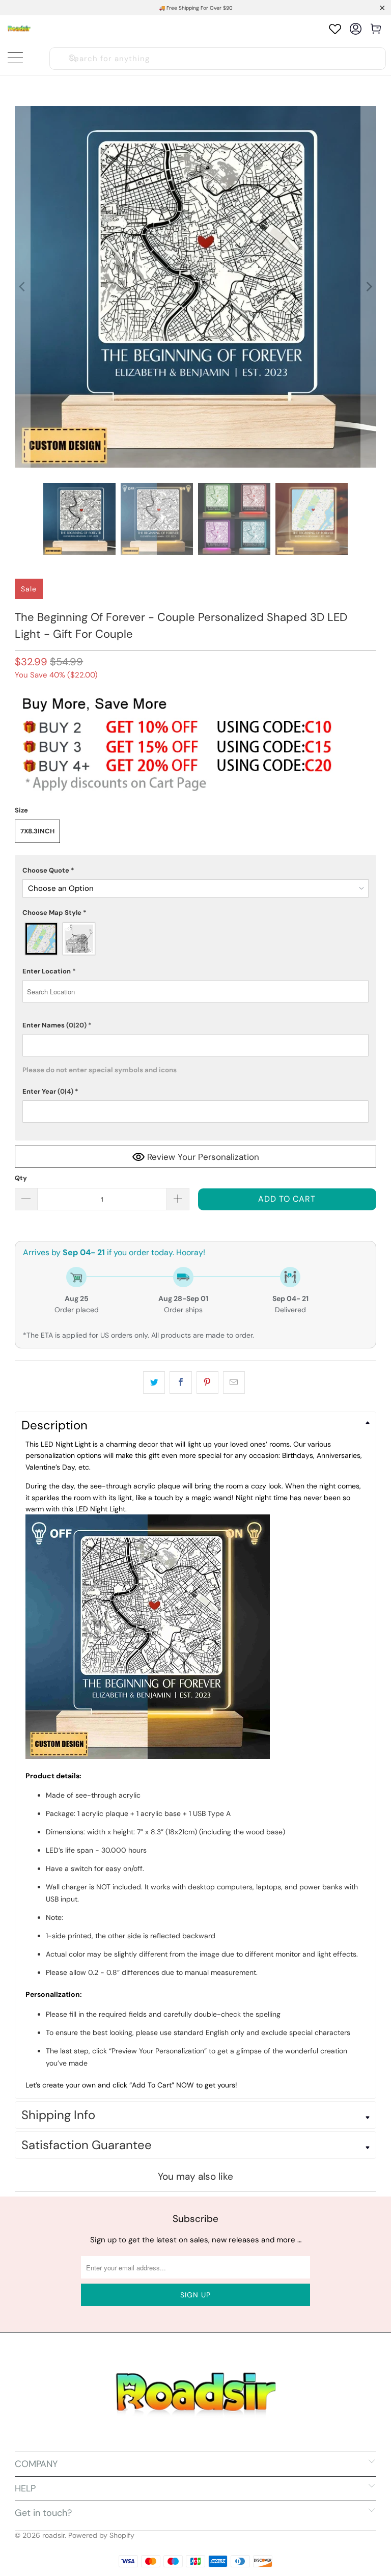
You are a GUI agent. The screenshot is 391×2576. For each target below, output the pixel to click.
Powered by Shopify (101, 2535)
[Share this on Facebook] (180, 1382)
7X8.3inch (37, 831)
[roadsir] (19, 29)
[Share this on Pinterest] (207, 1382)
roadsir (53, 2535)
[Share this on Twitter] (154, 1382)
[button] (195, 871)
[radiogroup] (195, 939)
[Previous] (22, 287)
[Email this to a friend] (234, 1382)
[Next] (369, 287)
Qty (21, 1178)
